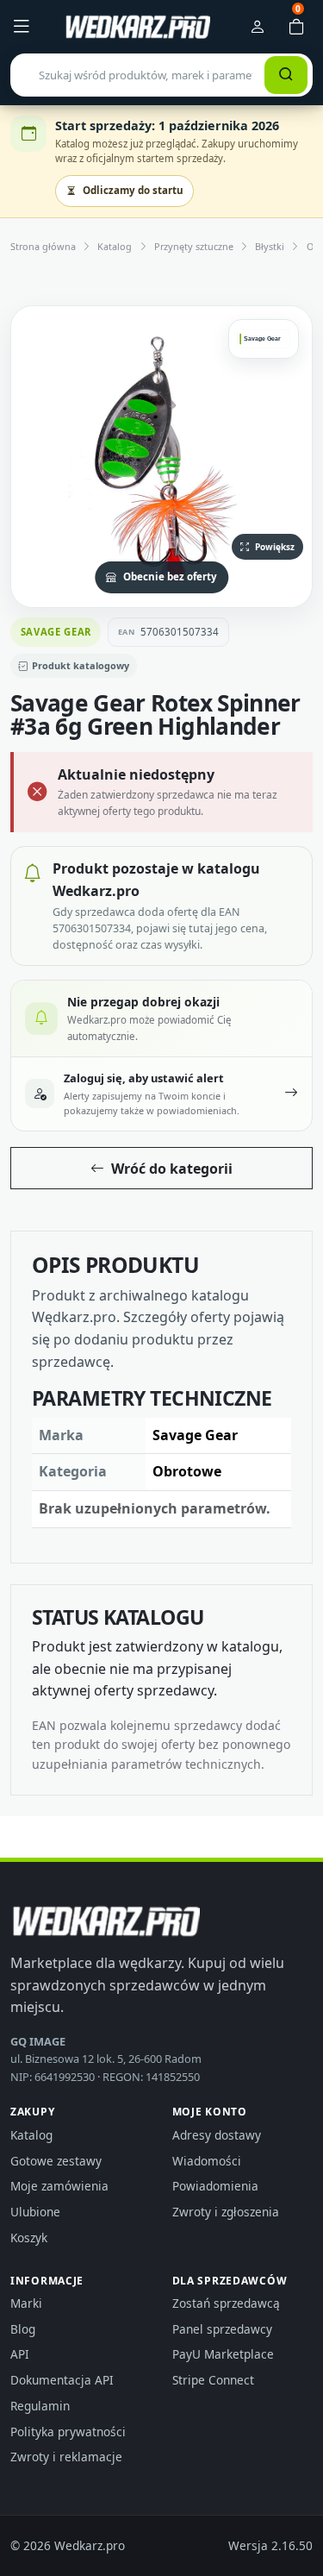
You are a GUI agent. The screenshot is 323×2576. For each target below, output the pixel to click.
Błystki (270, 246)
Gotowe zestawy (56, 2161)
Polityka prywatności (68, 2432)
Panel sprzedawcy (222, 2329)
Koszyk (29, 2238)
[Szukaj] (286, 75)
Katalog (115, 246)
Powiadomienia (215, 2186)
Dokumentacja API (62, 2380)
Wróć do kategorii (172, 1169)
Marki (26, 2303)
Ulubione (35, 2212)
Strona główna (43, 246)
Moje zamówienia (59, 2186)
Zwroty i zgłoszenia (226, 2212)
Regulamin (40, 2406)
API (20, 2354)
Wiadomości (207, 2161)
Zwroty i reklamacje (66, 2457)
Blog (23, 2329)
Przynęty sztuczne (194, 246)
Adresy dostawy (217, 2135)
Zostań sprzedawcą (226, 2303)
